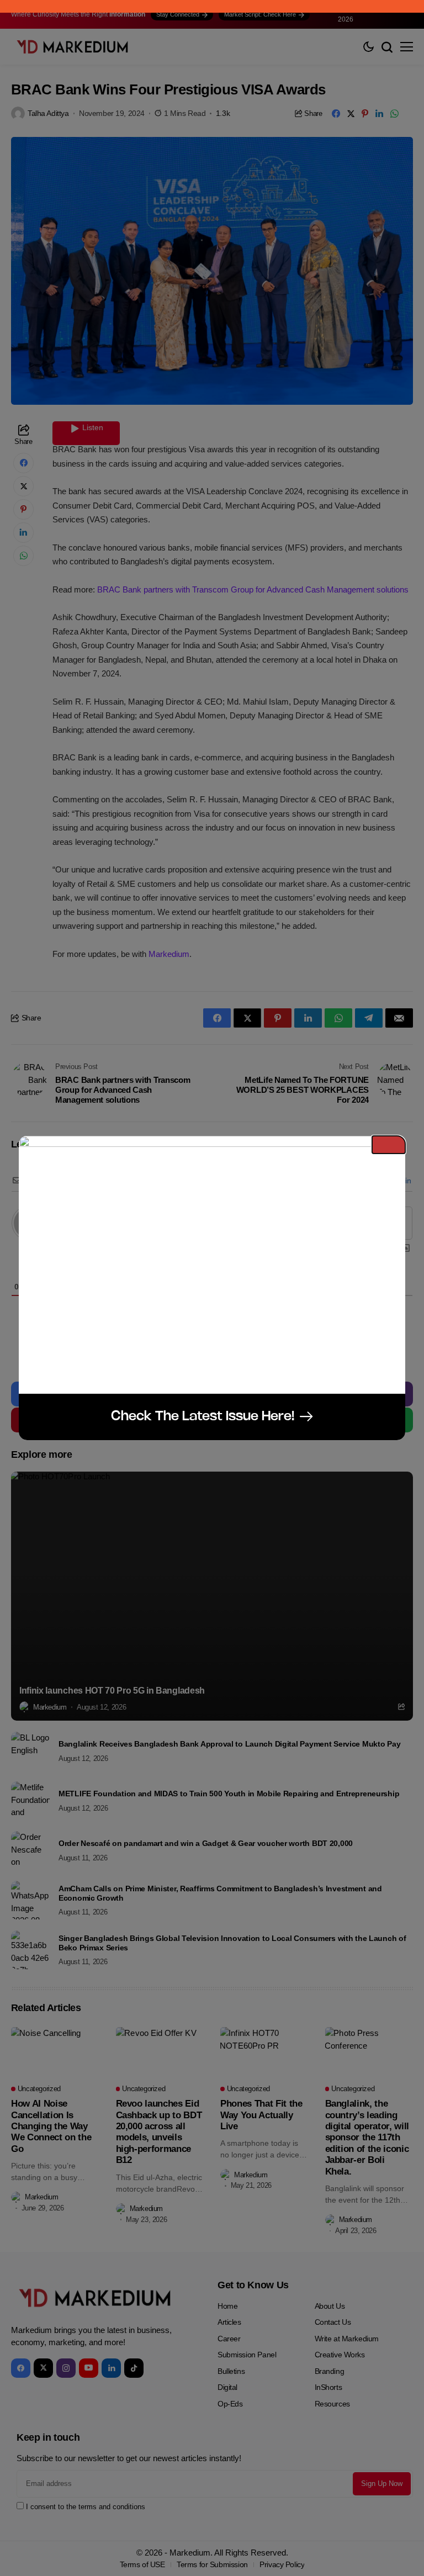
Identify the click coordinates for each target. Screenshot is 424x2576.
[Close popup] (389, 1145)
